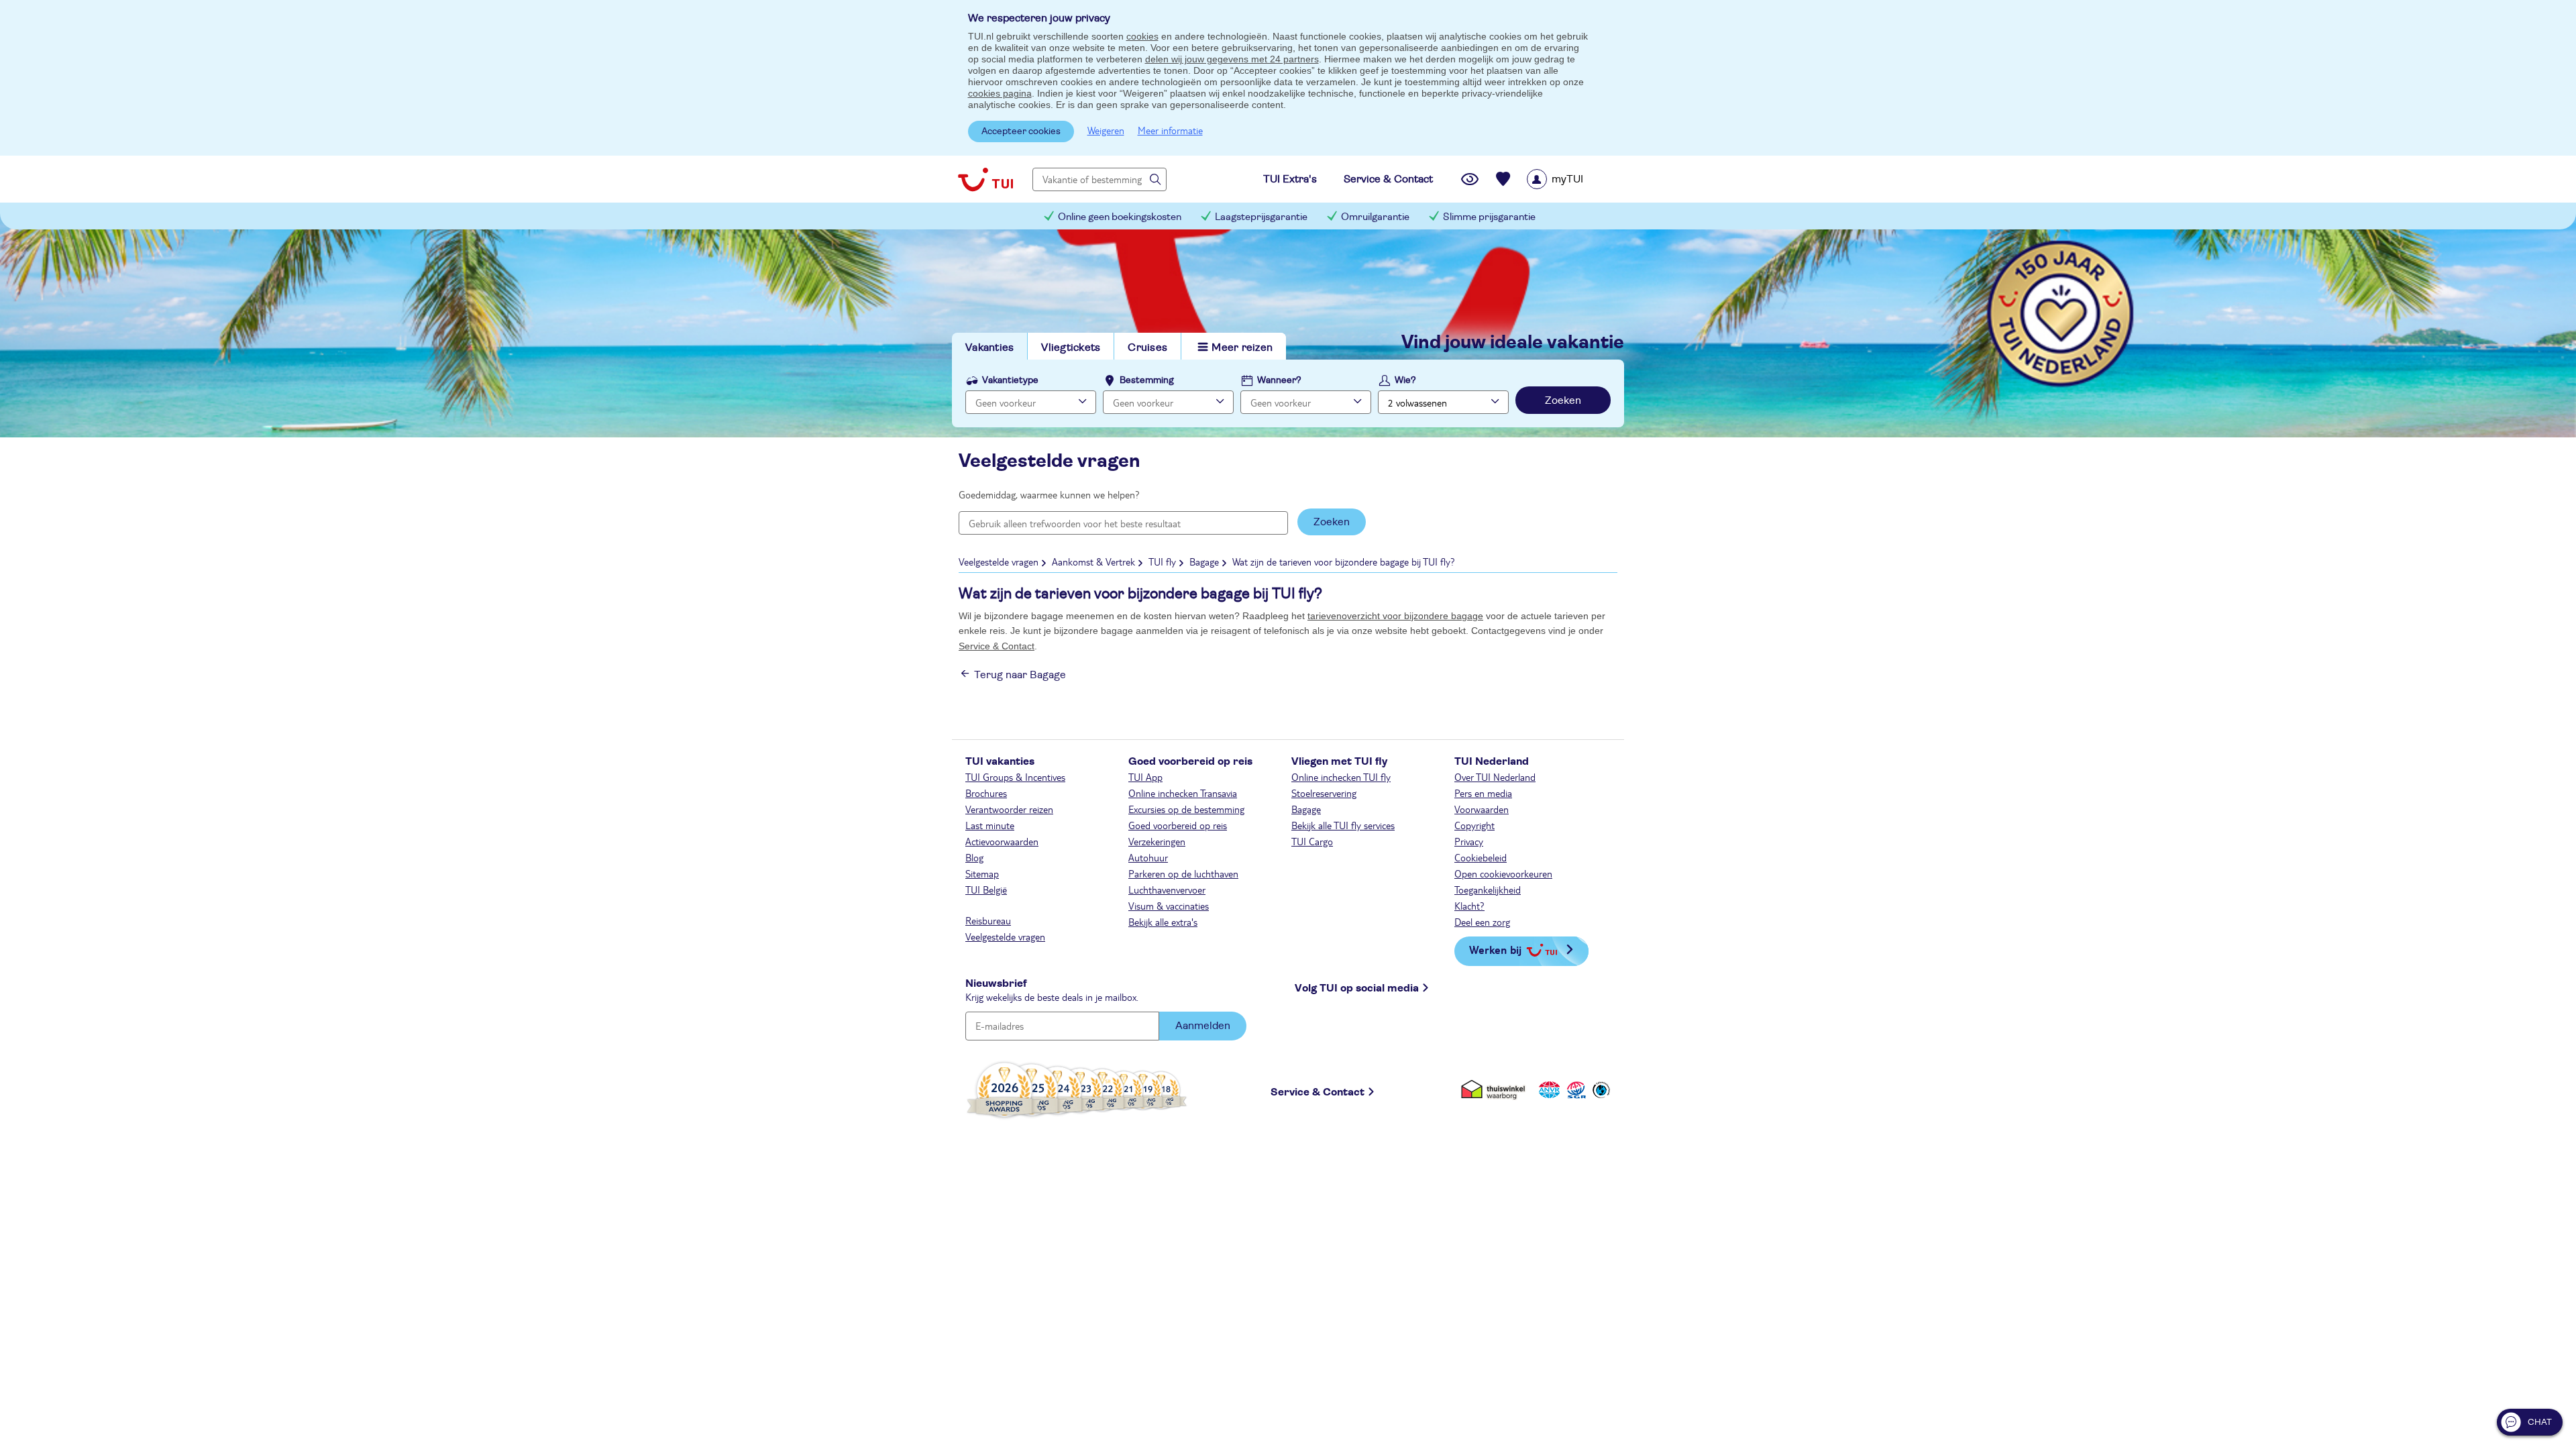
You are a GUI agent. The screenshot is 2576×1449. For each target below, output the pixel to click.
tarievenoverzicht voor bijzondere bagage (1395, 616)
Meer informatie (1170, 130)
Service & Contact (997, 646)
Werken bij (1495, 950)
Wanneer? (1279, 380)
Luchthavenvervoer (1167, 890)
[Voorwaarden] (1574, 1090)
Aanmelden (1203, 1026)
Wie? (1405, 380)
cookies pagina (1000, 93)
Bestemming (1147, 380)
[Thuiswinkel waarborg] (1496, 1090)
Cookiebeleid (1481, 857)
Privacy (1469, 841)
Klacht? (1469, 906)
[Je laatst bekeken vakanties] (1470, 179)
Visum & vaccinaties (1169, 906)
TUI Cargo (1312, 841)
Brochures (986, 793)
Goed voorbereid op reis (1178, 825)
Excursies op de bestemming (1186, 809)
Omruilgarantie (1375, 217)
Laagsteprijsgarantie (1261, 217)
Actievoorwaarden (1002, 841)
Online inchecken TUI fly (1341, 777)
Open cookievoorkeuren (1503, 873)
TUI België (986, 890)
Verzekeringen (1157, 841)
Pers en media (1483, 793)
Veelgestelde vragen (999, 561)
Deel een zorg (1482, 922)
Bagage (1204, 561)
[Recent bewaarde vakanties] (1503, 179)
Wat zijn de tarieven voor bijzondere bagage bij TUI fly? (1344, 561)
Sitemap (982, 873)
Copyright (1474, 825)
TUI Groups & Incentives (1015, 777)
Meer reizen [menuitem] (1242, 347)
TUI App (1145, 777)
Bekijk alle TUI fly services (1343, 825)
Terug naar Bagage (1020, 675)
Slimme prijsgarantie (1489, 217)
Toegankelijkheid (1488, 890)
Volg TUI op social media (1357, 988)
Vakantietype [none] (1010, 380)
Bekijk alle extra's (1163, 922)
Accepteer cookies (1021, 131)
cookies (1142, 36)
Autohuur (1148, 857)
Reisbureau (988, 920)
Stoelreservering (1324, 793)
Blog (974, 857)
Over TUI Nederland (1495, 777)
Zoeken (1563, 400)
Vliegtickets (1071, 347)
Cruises (1147, 347)
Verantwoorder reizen (1009, 809)
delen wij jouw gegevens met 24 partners (1232, 59)
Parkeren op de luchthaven (1183, 873)
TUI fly (1162, 561)
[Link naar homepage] (985, 179)
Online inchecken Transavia (1183, 793)
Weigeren (1106, 130)
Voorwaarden (1482, 809)
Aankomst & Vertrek (1093, 561)
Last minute (990, 825)
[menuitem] (1572, 179)
